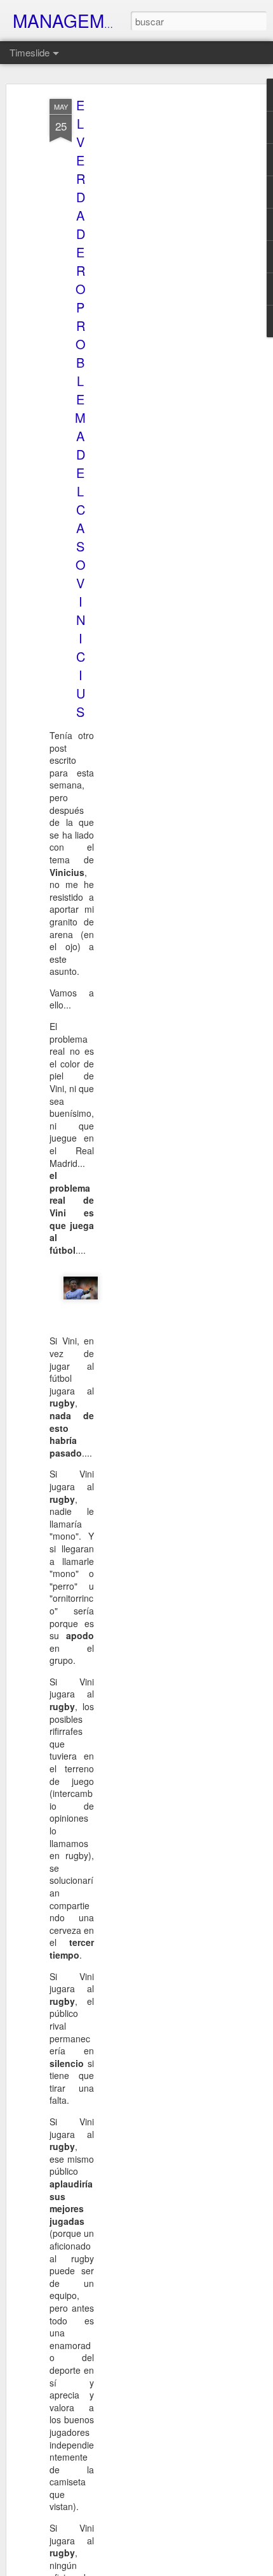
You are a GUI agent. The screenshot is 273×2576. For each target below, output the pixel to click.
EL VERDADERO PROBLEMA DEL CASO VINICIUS (80, 408)
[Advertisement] (164, 299)
